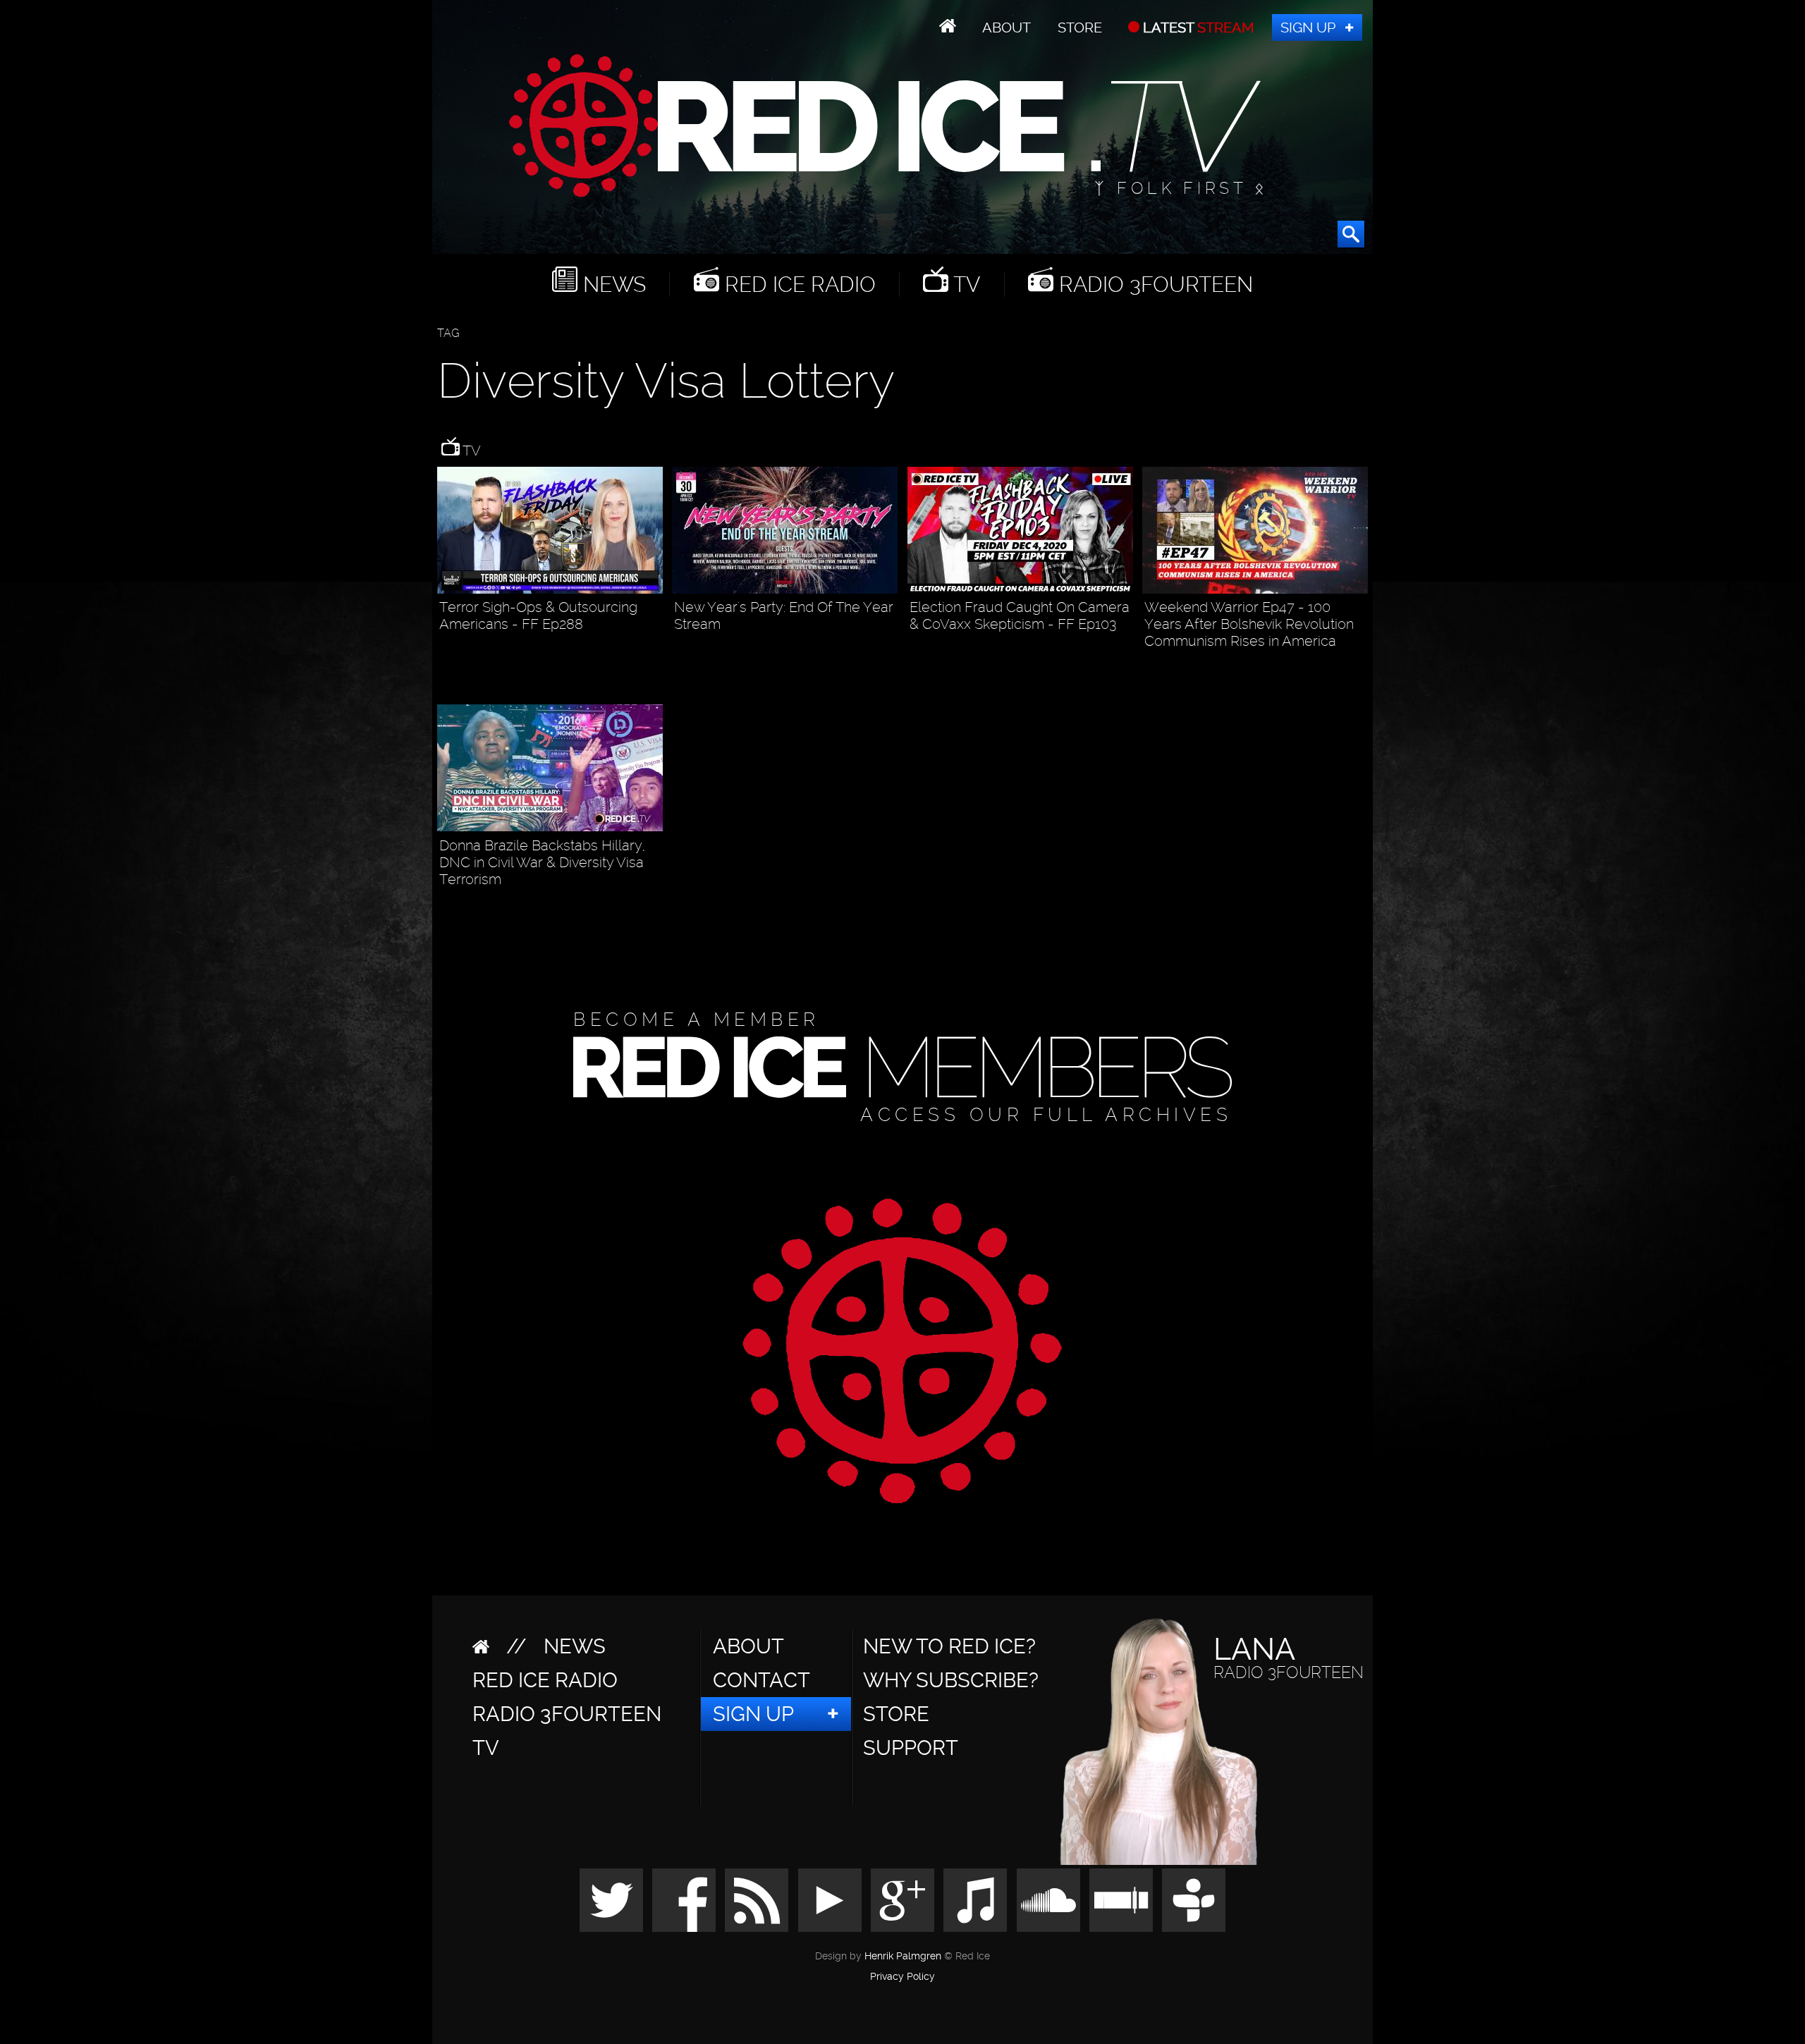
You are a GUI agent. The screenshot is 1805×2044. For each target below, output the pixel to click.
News (612, 284)
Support (911, 1748)
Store (1080, 27)
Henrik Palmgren (903, 1956)
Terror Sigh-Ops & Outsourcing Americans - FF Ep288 (538, 616)
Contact (761, 1680)
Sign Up (1308, 27)
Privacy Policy (902, 1977)
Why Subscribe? (951, 1680)
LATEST (1197, 27)
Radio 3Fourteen (1153, 284)
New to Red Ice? (949, 1646)
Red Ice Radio (797, 284)
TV (964, 284)
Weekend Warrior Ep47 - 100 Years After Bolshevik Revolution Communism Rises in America (1249, 624)
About (1006, 27)
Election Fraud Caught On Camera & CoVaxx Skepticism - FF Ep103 (1020, 616)
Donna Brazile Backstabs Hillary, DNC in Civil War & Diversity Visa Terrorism (542, 862)
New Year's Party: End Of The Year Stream (784, 616)
